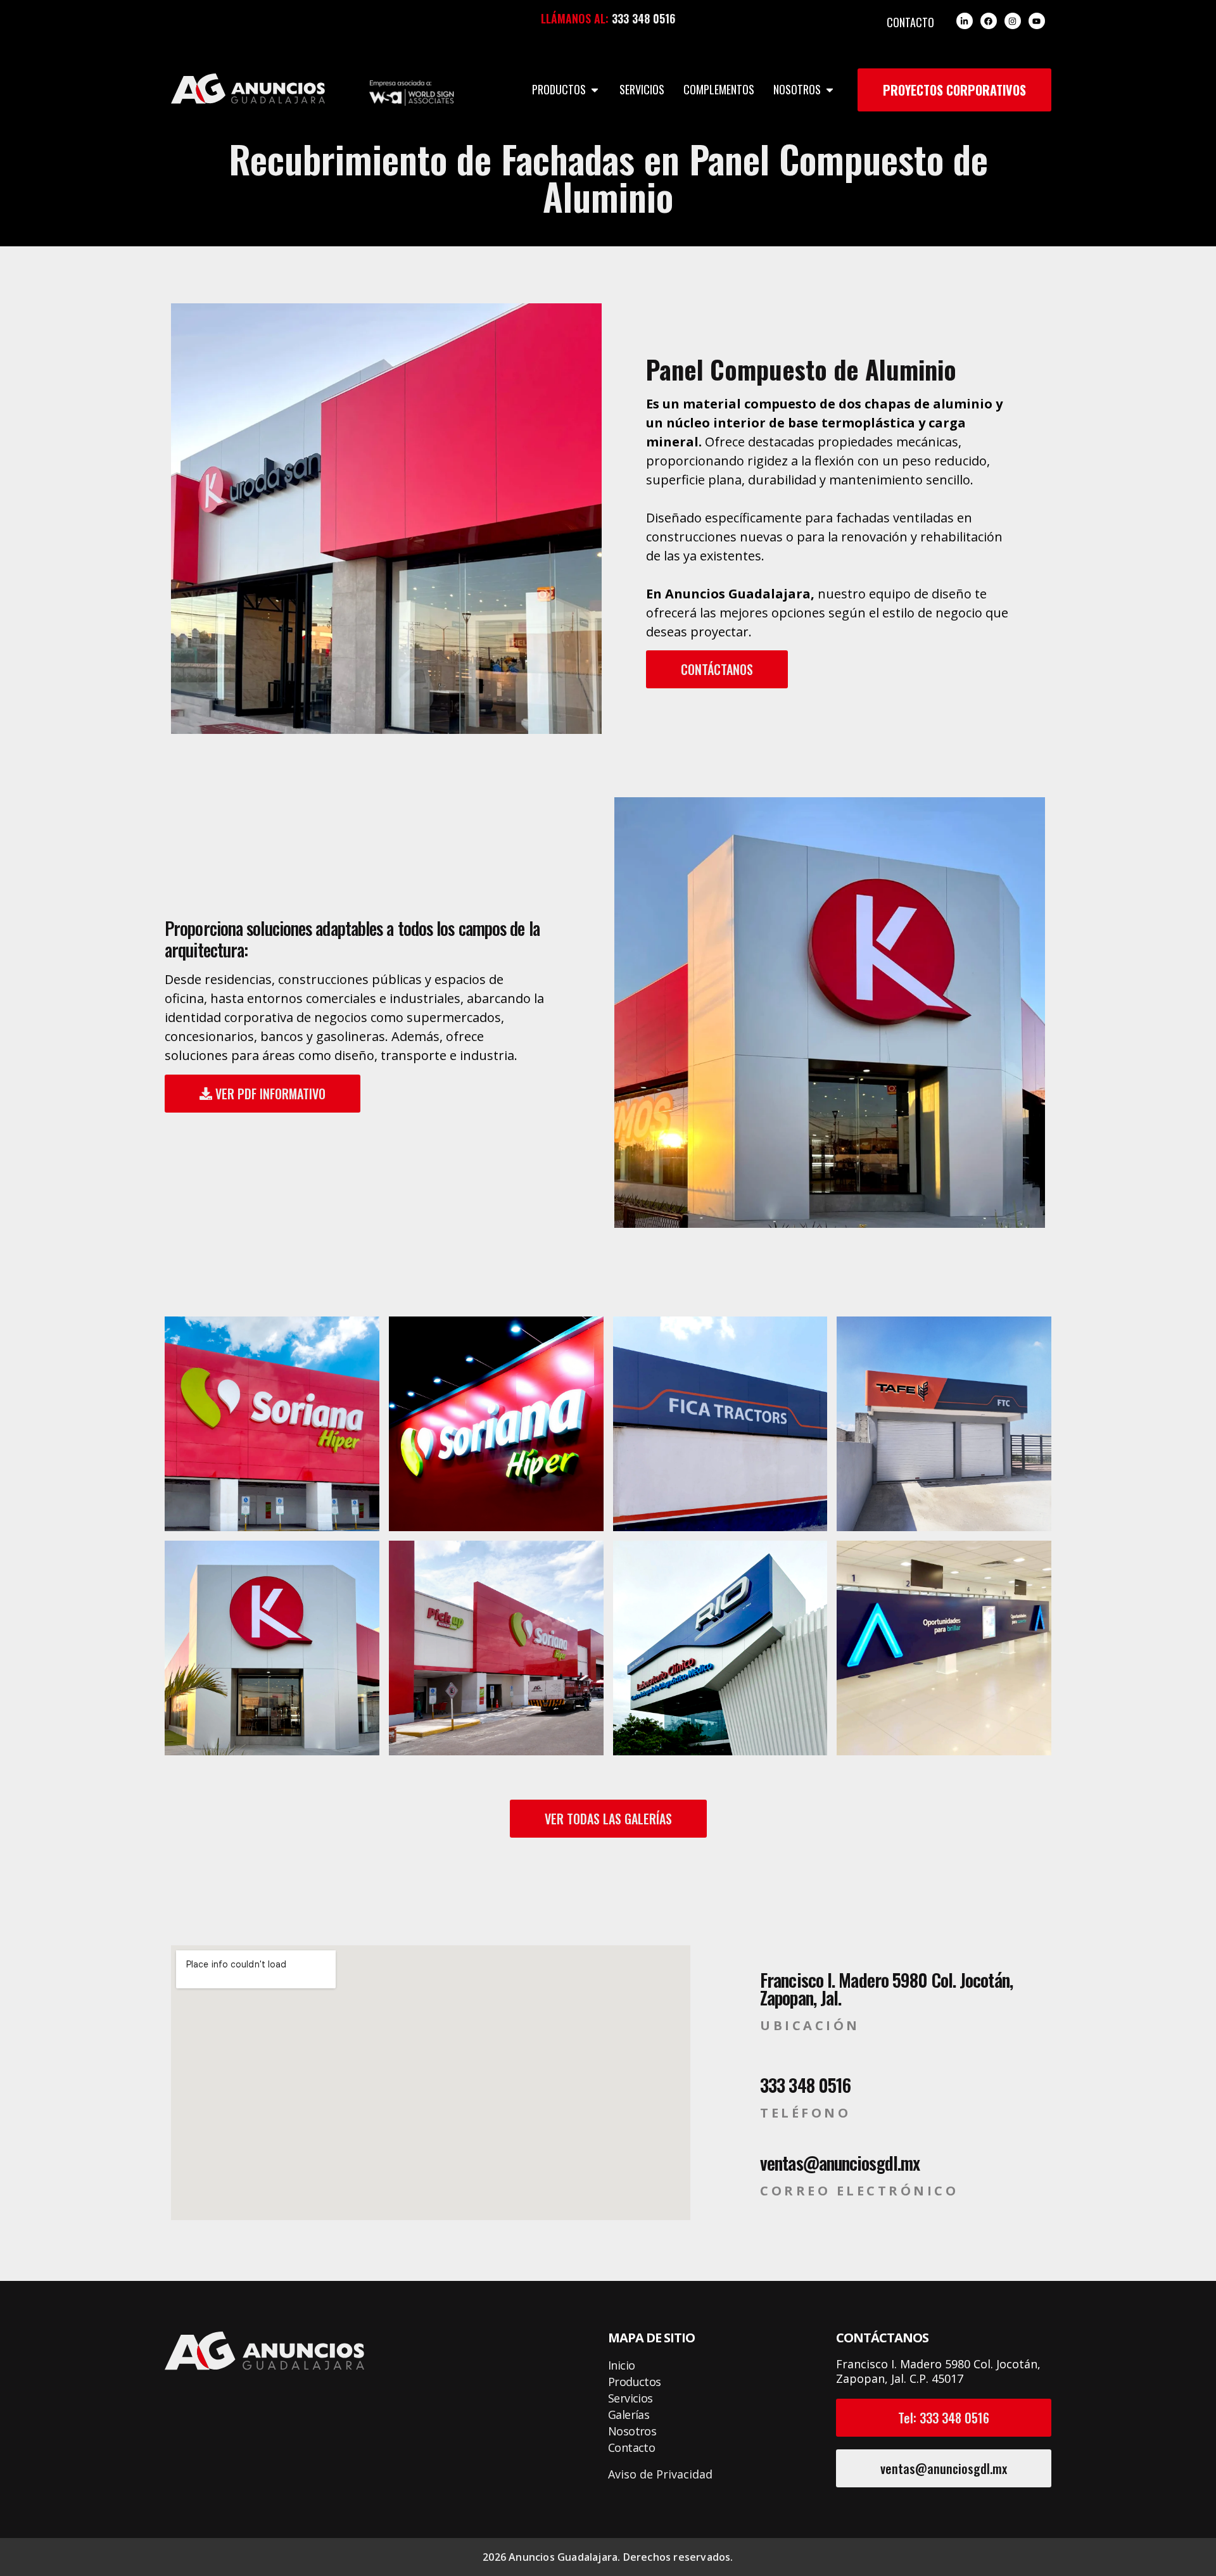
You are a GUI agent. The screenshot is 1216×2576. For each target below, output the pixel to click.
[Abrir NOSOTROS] (830, 90)
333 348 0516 (643, 18)
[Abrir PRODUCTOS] (595, 90)
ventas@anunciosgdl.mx (840, 2163)
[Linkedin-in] (965, 21)
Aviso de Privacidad (660, 2474)
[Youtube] (1037, 21)
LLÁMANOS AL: (575, 18)
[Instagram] (1013, 21)
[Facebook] (989, 21)
